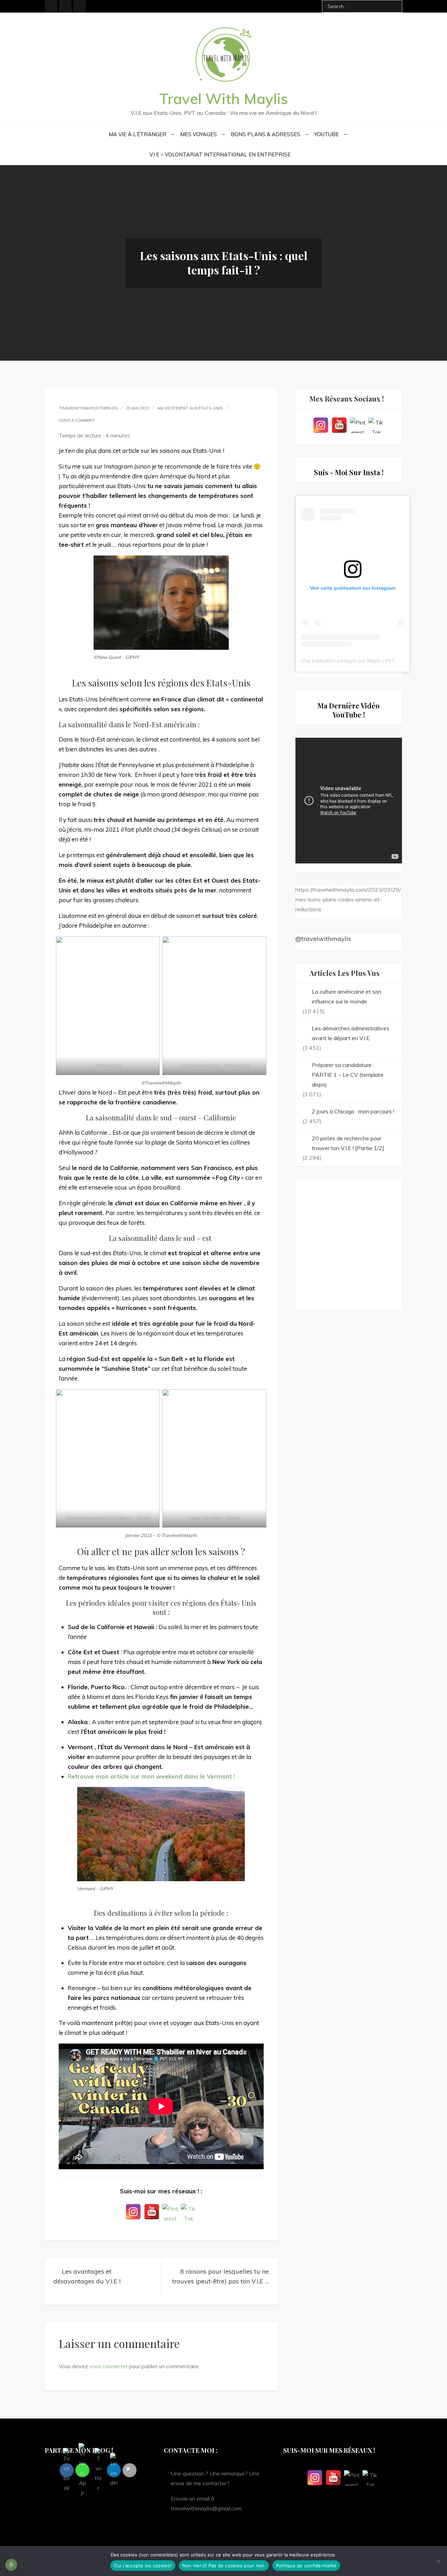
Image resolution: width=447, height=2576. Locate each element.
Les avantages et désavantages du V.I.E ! (87, 2276)
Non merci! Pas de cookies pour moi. (224, 2566)
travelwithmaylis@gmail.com (206, 2508)
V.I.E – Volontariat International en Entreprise (220, 154)
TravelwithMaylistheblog (88, 408)
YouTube (327, 134)
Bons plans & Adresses (266, 134)
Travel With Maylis (224, 99)
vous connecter (109, 2366)
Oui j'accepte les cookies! (143, 2566)
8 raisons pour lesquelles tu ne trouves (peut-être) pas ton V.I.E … (221, 2276)
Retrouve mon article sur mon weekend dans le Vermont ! (151, 1776)
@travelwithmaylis (323, 939)
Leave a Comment (77, 420)
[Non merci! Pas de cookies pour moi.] (438, 2561)
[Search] (394, 6)
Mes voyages (199, 134)
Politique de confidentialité (306, 2566)
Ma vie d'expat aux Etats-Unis (190, 408)
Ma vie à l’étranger (137, 134)
